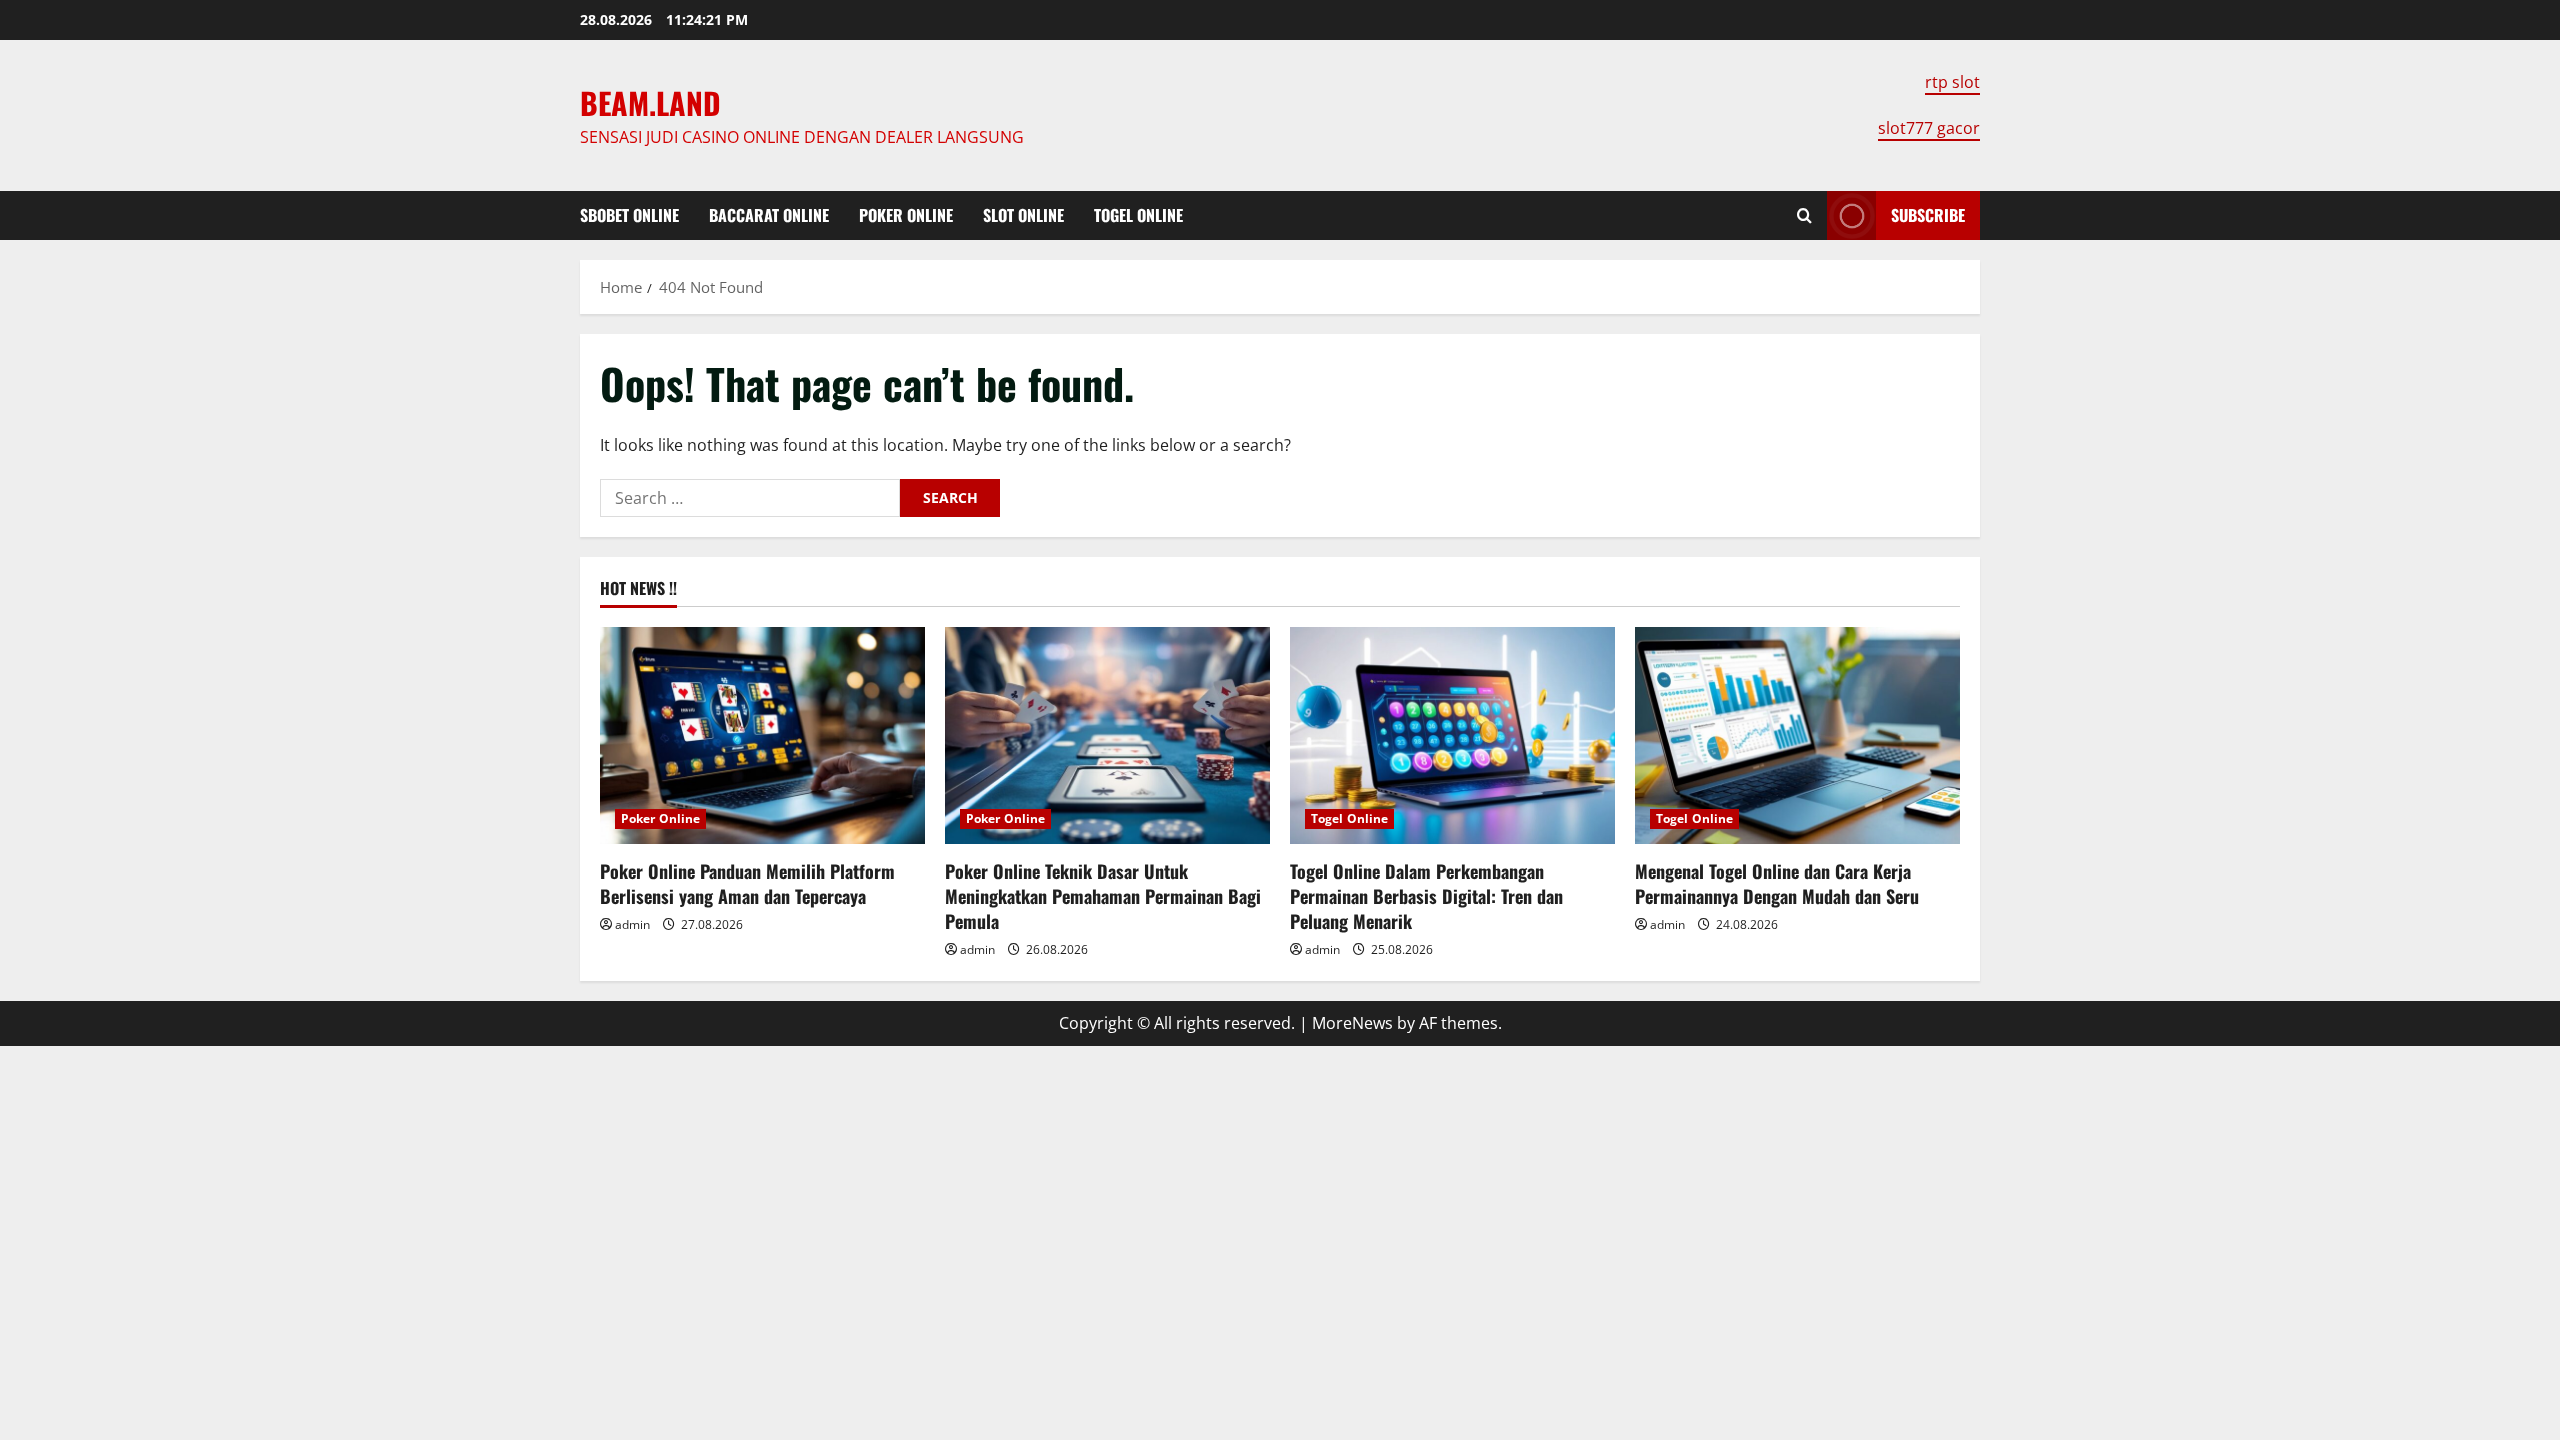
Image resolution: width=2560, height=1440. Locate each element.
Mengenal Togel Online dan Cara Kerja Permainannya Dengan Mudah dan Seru (1777, 883)
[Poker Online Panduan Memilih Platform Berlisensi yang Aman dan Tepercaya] (762, 735)
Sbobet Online (629, 215)
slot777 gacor (1929, 128)
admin (632, 924)
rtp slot (1952, 82)
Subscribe (1928, 215)
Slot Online (1023, 215)
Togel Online (1138, 215)
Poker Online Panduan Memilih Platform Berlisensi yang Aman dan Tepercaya (747, 883)
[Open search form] (1804, 215)
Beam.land (650, 102)
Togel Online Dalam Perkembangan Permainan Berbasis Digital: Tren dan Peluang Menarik (1426, 896)
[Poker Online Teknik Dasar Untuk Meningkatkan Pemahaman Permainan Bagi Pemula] (1107, 735)
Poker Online (906, 215)
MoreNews (1352, 1023)
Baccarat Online (769, 215)
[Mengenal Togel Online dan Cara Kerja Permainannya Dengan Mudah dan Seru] (1797, 735)
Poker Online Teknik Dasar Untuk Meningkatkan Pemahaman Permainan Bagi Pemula (1103, 896)
